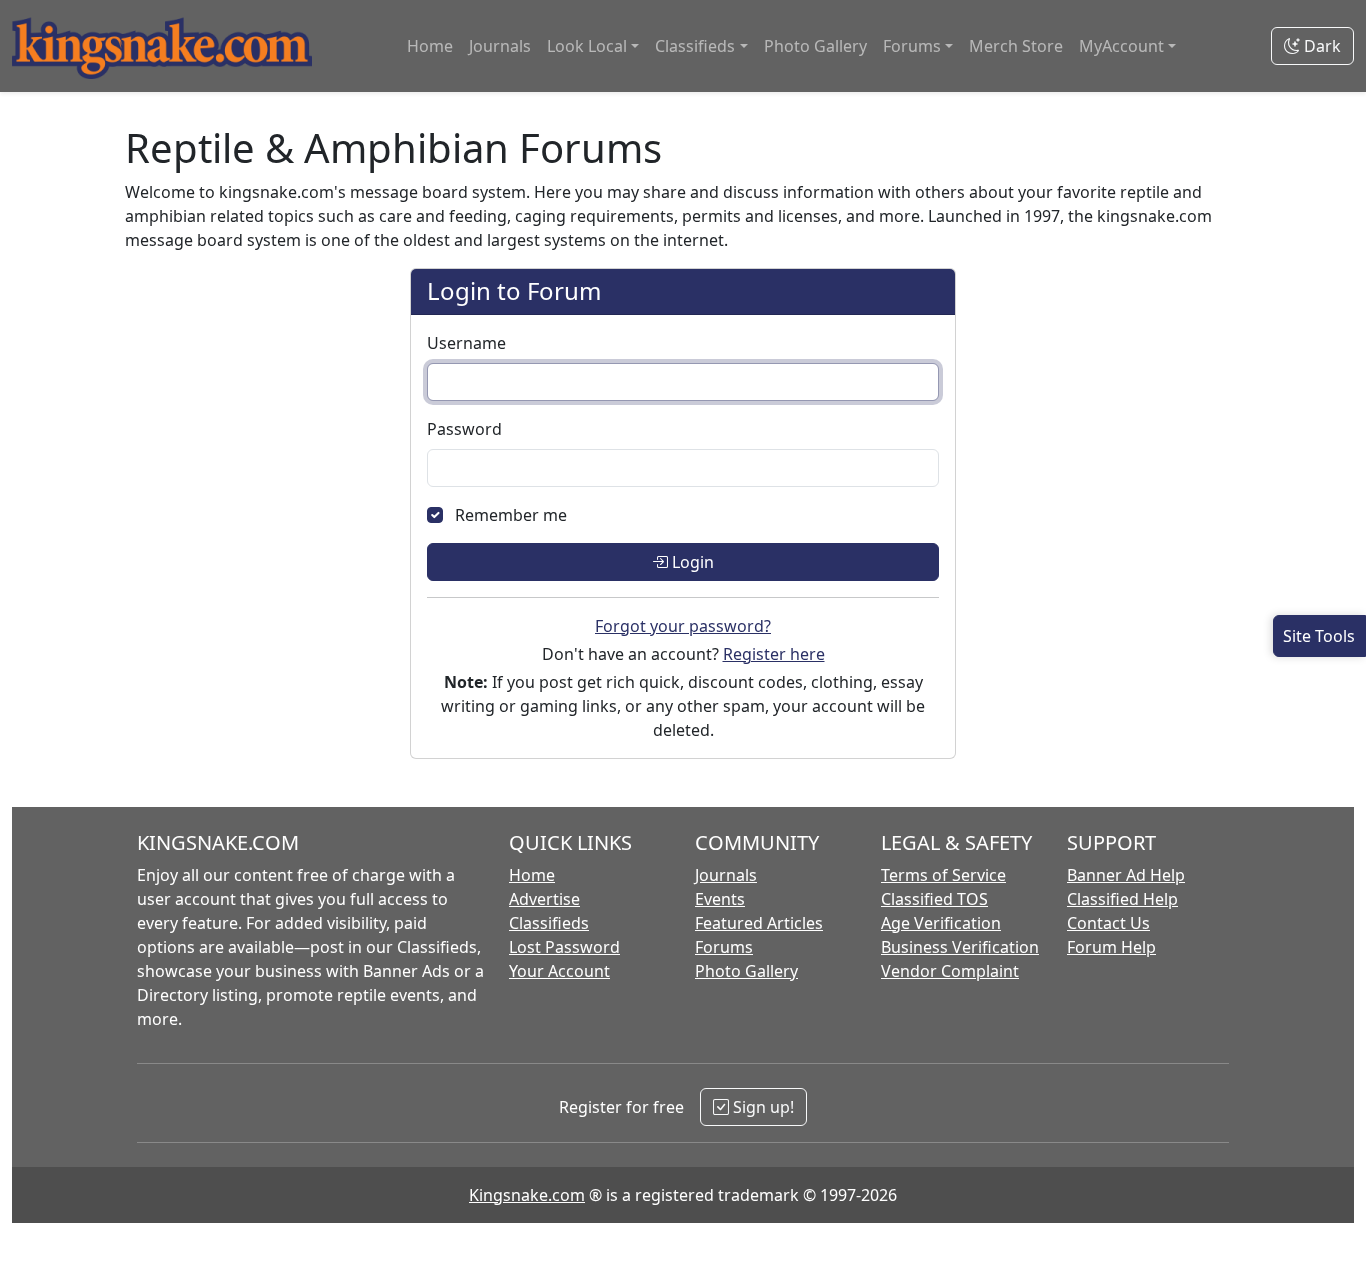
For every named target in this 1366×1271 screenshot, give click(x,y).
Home (430, 46)
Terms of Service (943, 875)
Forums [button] (912, 46)
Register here (774, 654)
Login (691, 562)
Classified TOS (934, 899)
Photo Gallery (815, 46)
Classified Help (1122, 899)
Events (720, 899)
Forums (724, 947)
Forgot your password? (683, 626)
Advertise (544, 899)
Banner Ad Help (1126, 875)
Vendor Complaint (950, 971)
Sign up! (761, 1107)
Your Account (559, 971)
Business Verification (960, 947)
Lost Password (564, 947)
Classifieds (549, 923)
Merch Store (1016, 46)
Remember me (511, 515)
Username (466, 343)
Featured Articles (759, 923)
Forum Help (1111, 947)
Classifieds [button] (695, 46)
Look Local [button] (587, 46)
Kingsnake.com (527, 1195)
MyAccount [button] (1121, 46)
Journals (500, 46)
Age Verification (941, 923)
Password (464, 429)
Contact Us (1108, 923)
